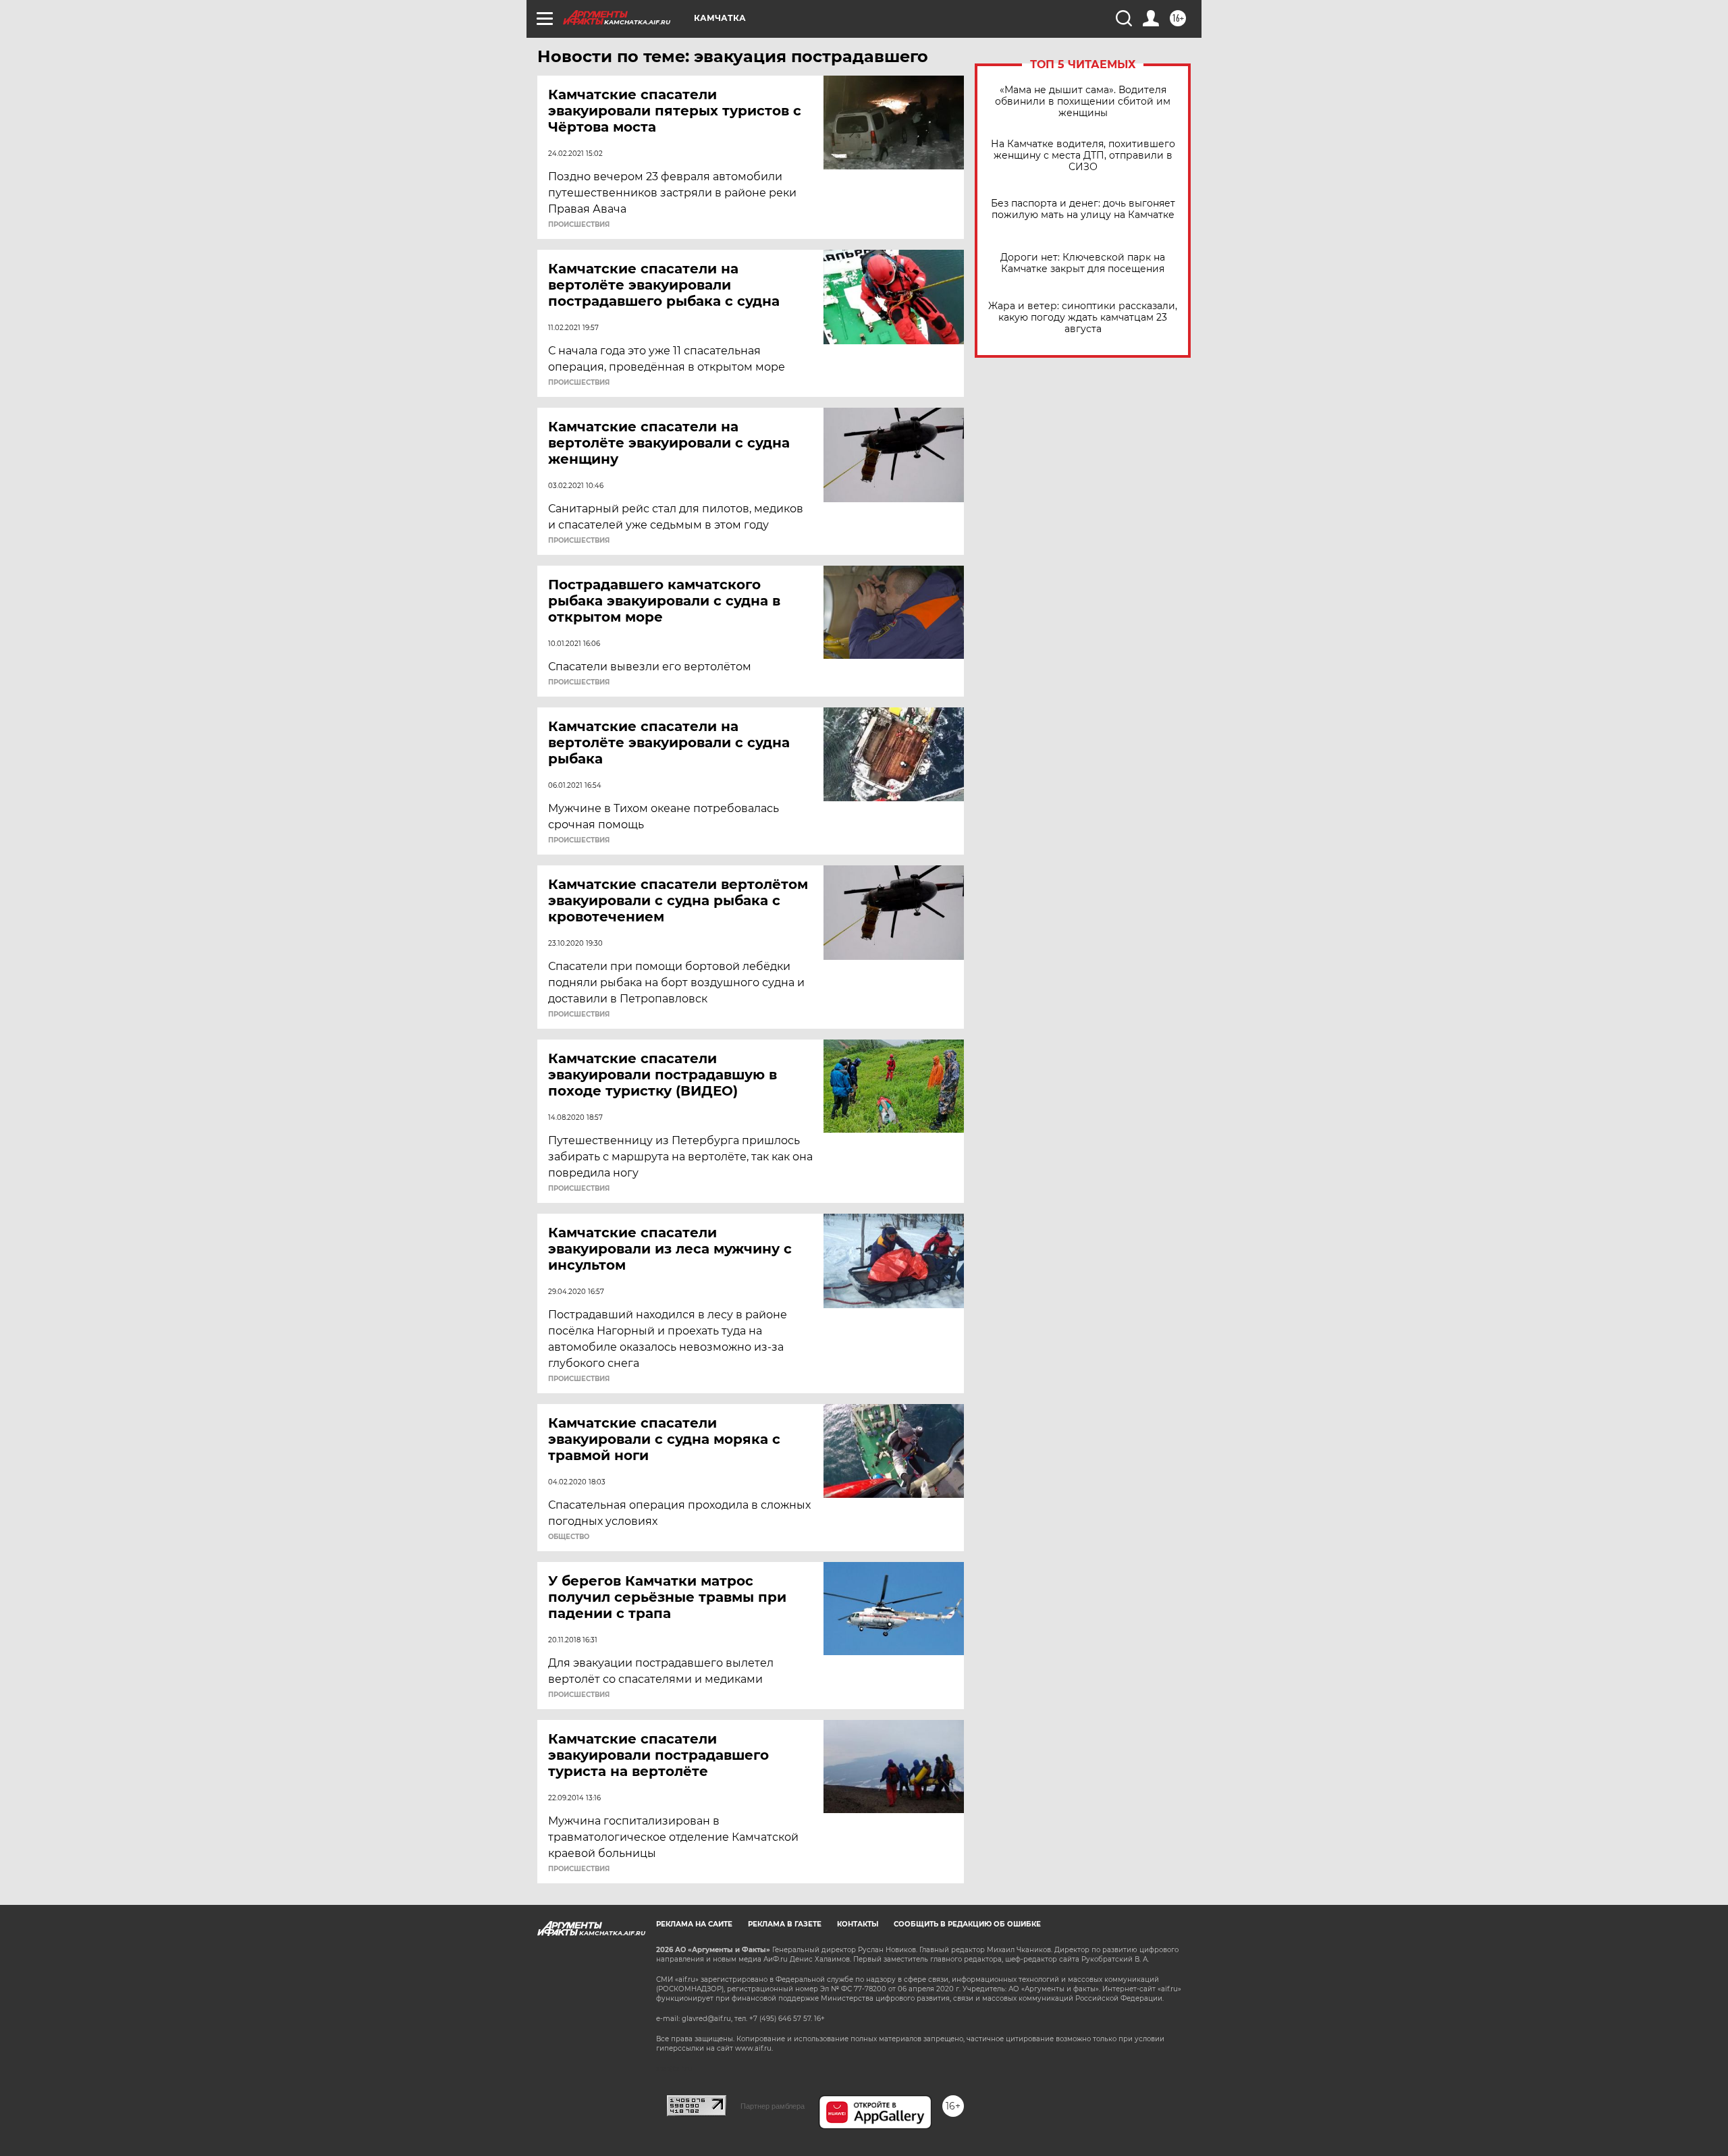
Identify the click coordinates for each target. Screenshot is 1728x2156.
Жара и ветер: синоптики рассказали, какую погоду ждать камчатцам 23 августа (1083, 318)
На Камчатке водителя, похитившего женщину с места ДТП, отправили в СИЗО (1083, 156)
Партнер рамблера (773, 2106)
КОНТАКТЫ (858, 1924)
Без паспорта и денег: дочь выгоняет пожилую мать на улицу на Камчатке (1083, 209)
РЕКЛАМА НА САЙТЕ (694, 1924)
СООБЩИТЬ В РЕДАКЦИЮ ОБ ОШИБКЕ (967, 1924)
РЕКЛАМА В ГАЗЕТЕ (785, 1924)
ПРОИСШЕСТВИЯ (579, 225)
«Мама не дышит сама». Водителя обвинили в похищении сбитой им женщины (1083, 102)
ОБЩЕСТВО (569, 1537)
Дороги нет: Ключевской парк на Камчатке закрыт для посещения (1083, 263)
